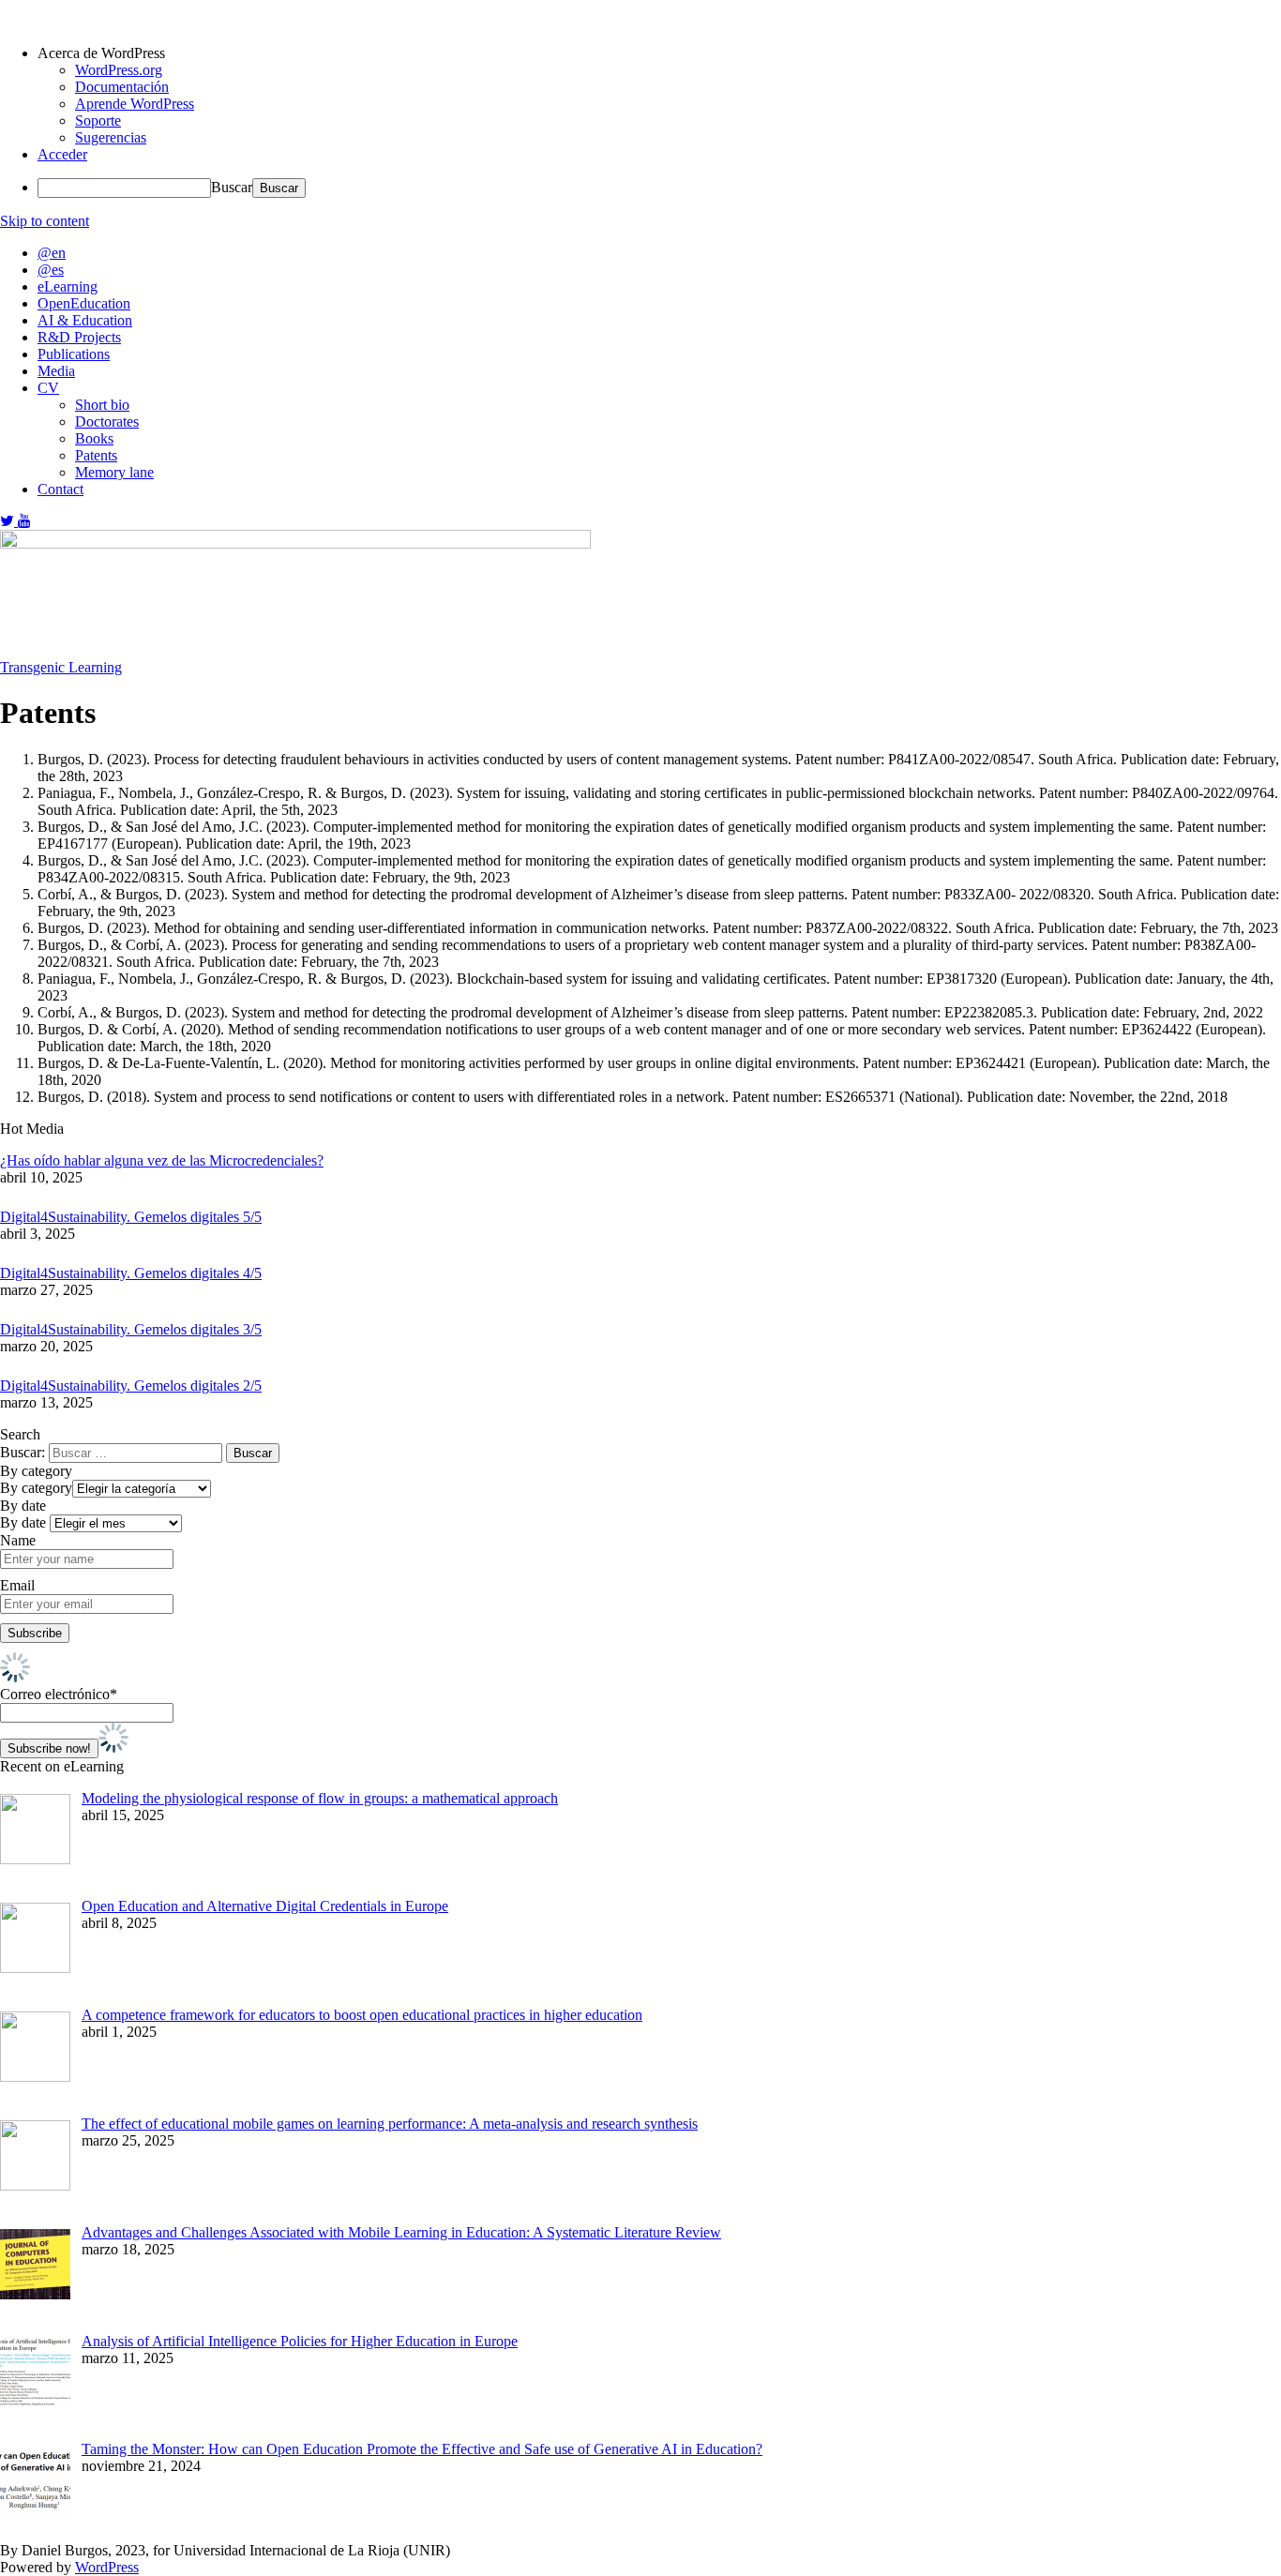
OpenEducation (84, 303)
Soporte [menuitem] (98, 121)
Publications (74, 354)
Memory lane (114, 472)
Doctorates (107, 422)
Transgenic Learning (61, 667)
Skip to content (45, 221)
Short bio (102, 405)
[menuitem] (659, 53)
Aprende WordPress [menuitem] (135, 104)
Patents (96, 455)
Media (56, 371)
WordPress (107, 2567)
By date (23, 1522)
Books (94, 438)
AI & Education (85, 320)
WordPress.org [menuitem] (119, 70)
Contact (60, 489)
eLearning (68, 286)
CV (48, 388)
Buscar (232, 187)
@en (52, 253)
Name (18, 1540)
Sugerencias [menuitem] (111, 137)
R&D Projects (79, 337)
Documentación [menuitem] (122, 87)
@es (51, 270)
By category (36, 1488)
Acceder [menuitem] (62, 154)
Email (17, 1585)
